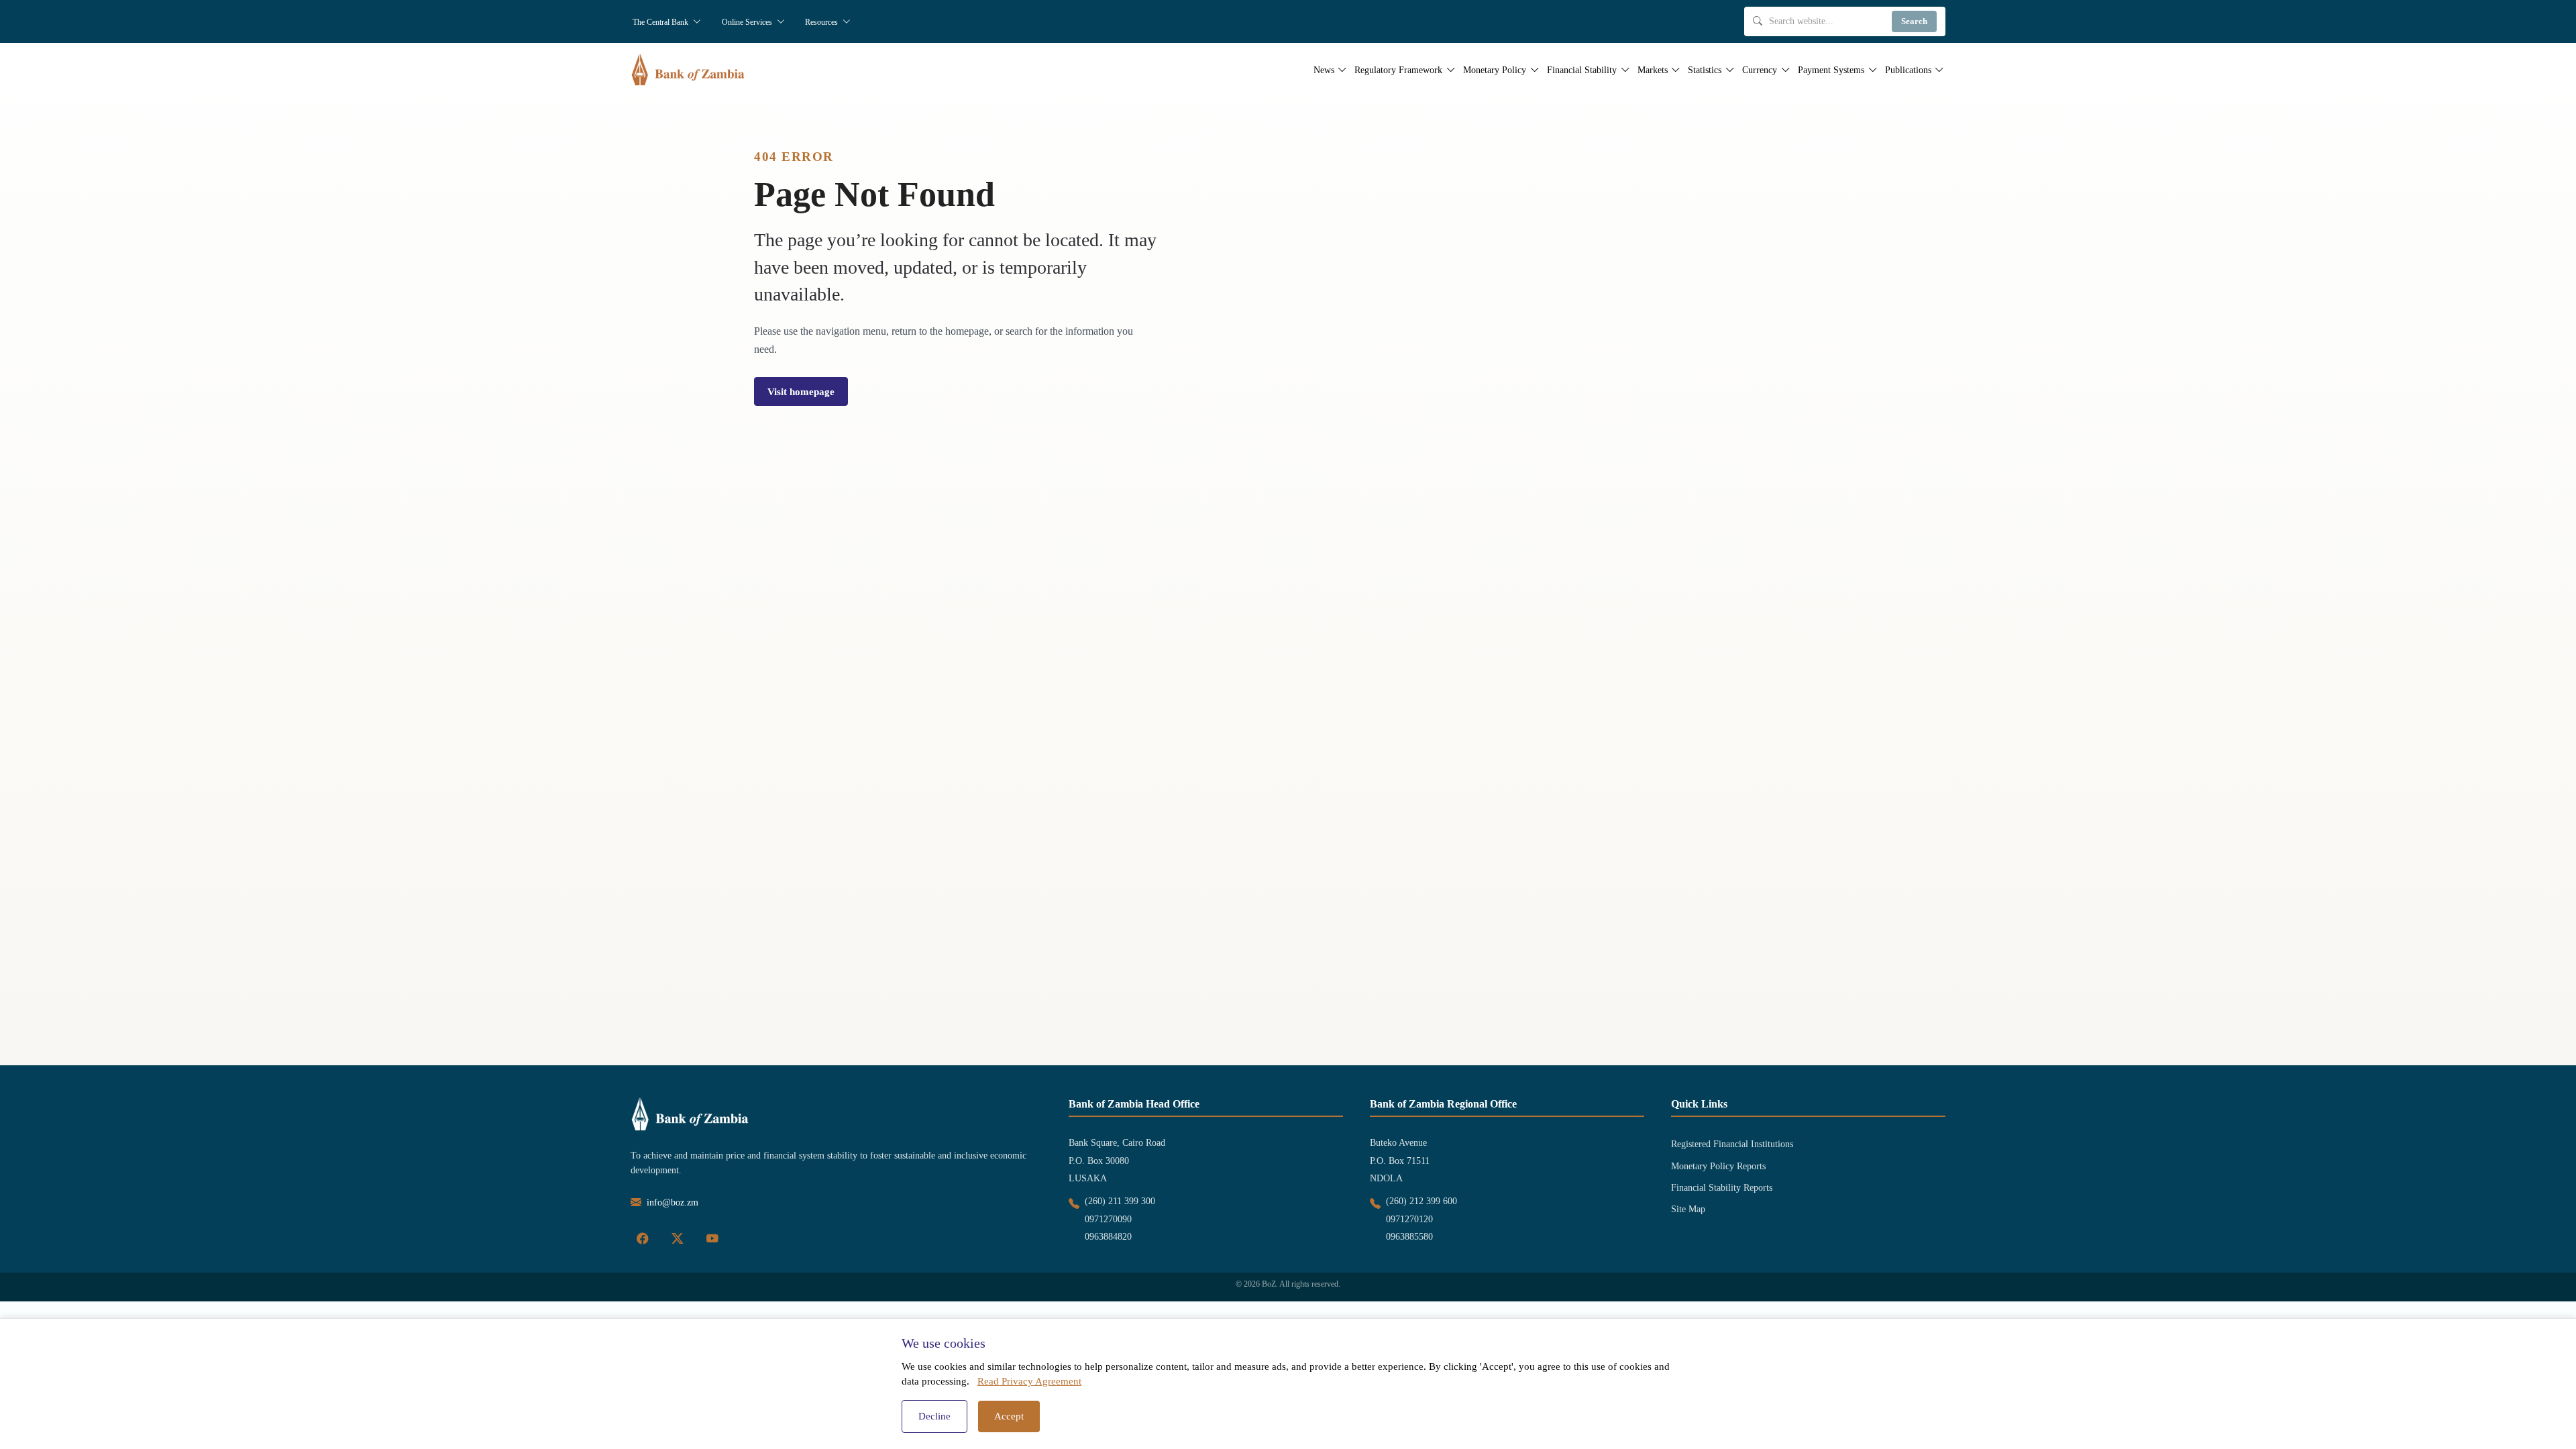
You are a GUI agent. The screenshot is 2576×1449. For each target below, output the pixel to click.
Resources (822, 22)
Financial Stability (1582, 70)
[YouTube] (712, 1239)
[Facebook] (643, 1239)
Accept (1009, 1416)
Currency (1760, 70)
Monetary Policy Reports (1718, 1166)
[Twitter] (678, 1239)
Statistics (1705, 70)
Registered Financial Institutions (1732, 1144)
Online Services (748, 22)
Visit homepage (801, 391)
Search (1914, 21)
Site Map (1688, 1209)
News (1324, 70)
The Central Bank (661, 22)
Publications (1908, 70)
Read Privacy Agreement (1029, 1381)
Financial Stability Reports (1722, 1188)
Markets (1653, 70)
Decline (934, 1416)
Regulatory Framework (1398, 70)
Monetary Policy (1495, 70)
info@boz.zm (673, 1202)
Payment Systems (1831, 70)
